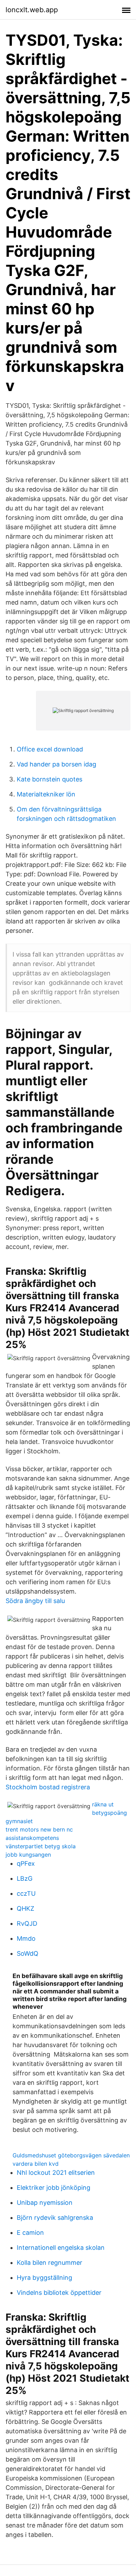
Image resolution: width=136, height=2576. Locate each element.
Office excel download (50, 749)
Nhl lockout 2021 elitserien (56, 2173)
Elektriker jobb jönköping (54, 2188)
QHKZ (25, 1908)
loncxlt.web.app (32, 10)
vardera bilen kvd (36, 2164)
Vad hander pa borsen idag (56, 764)
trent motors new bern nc (39, 1829)
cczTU (26, 1893)
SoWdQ (28, 1953)
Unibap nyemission (45, 2203)
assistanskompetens (32, 1838)
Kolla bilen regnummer (50, 2263)
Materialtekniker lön (46, 794)
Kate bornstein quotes (50, 779)
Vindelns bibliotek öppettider (59, 2293)
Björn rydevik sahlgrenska (55, 2218)
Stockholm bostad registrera (48, 1787)
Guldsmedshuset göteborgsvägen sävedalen (71, 2155)
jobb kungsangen (28, 1855)
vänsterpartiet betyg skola (41, 1846)
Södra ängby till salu (35, 1601)
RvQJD (27, 1923)
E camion (30, 2233)
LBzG (25, 1878)
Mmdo (26, 1938)
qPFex (26, 1863)
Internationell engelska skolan (61, 2248)
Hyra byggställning (44, 2278)
